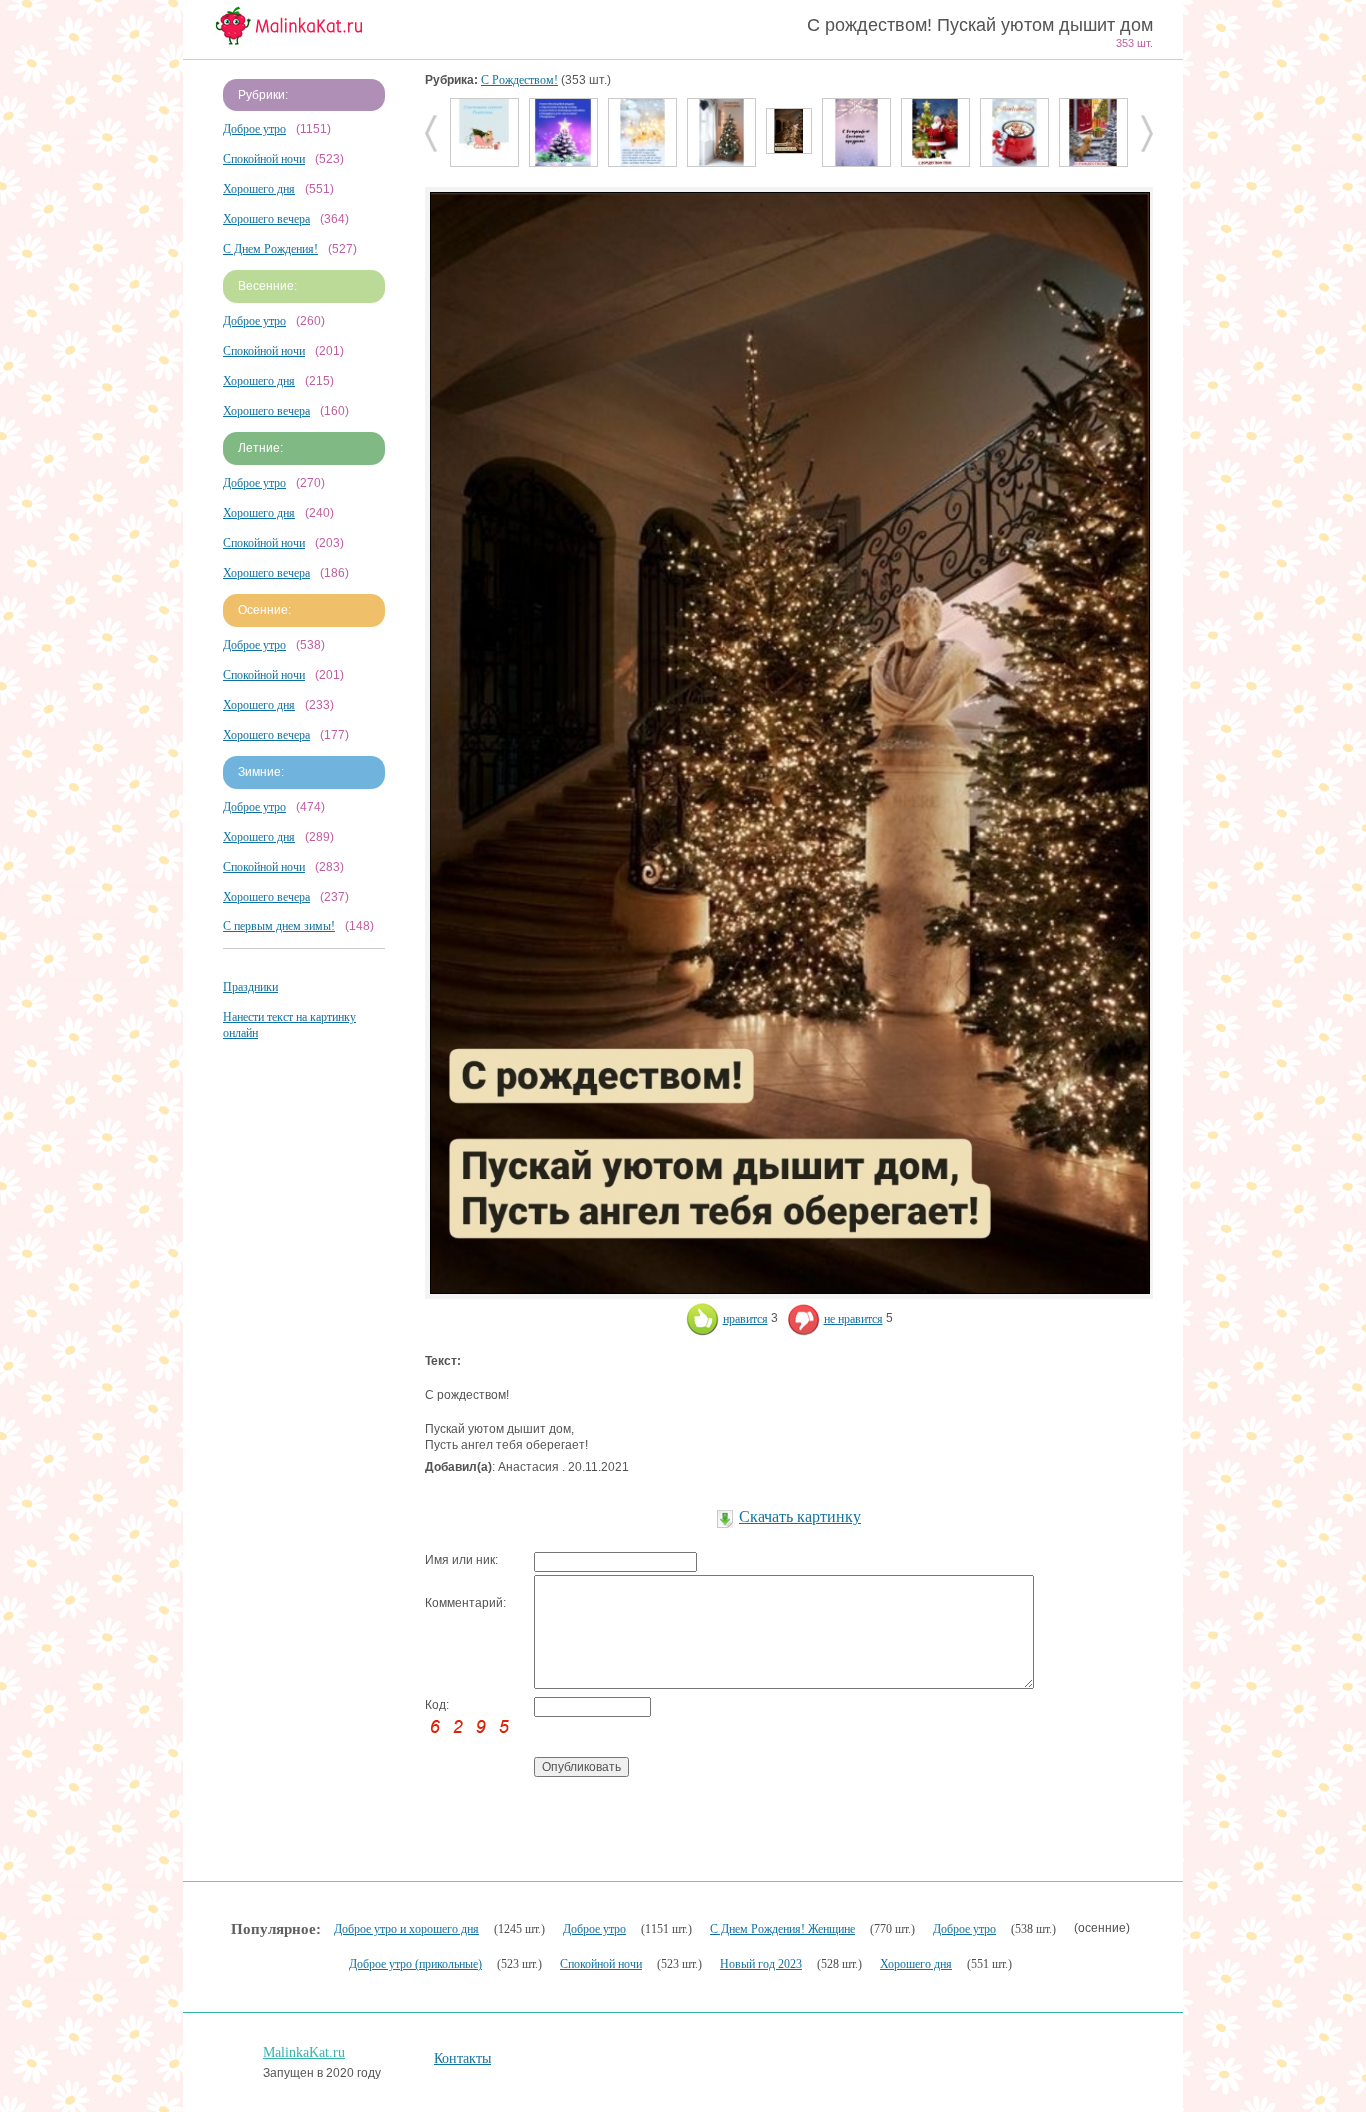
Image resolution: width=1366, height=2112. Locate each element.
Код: (437, 1705)
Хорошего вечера (266, 219)
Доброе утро (254, 129)
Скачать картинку (800, 1516)
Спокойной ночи (264, 159)
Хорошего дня (259, 189)
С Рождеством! (519, 80)
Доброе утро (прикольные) (415, 1964)
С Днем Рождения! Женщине (782, 1929)
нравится (745, 1319)
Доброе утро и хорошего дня (406, 1929)
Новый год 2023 (761, 1964)
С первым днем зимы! (279, 926)
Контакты (462, 2058)
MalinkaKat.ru (304, 2052)
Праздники (250, 987)
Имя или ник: (461, 1560)
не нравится (853, 1319)
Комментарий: (465, 1603)
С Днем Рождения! (270, 249)
